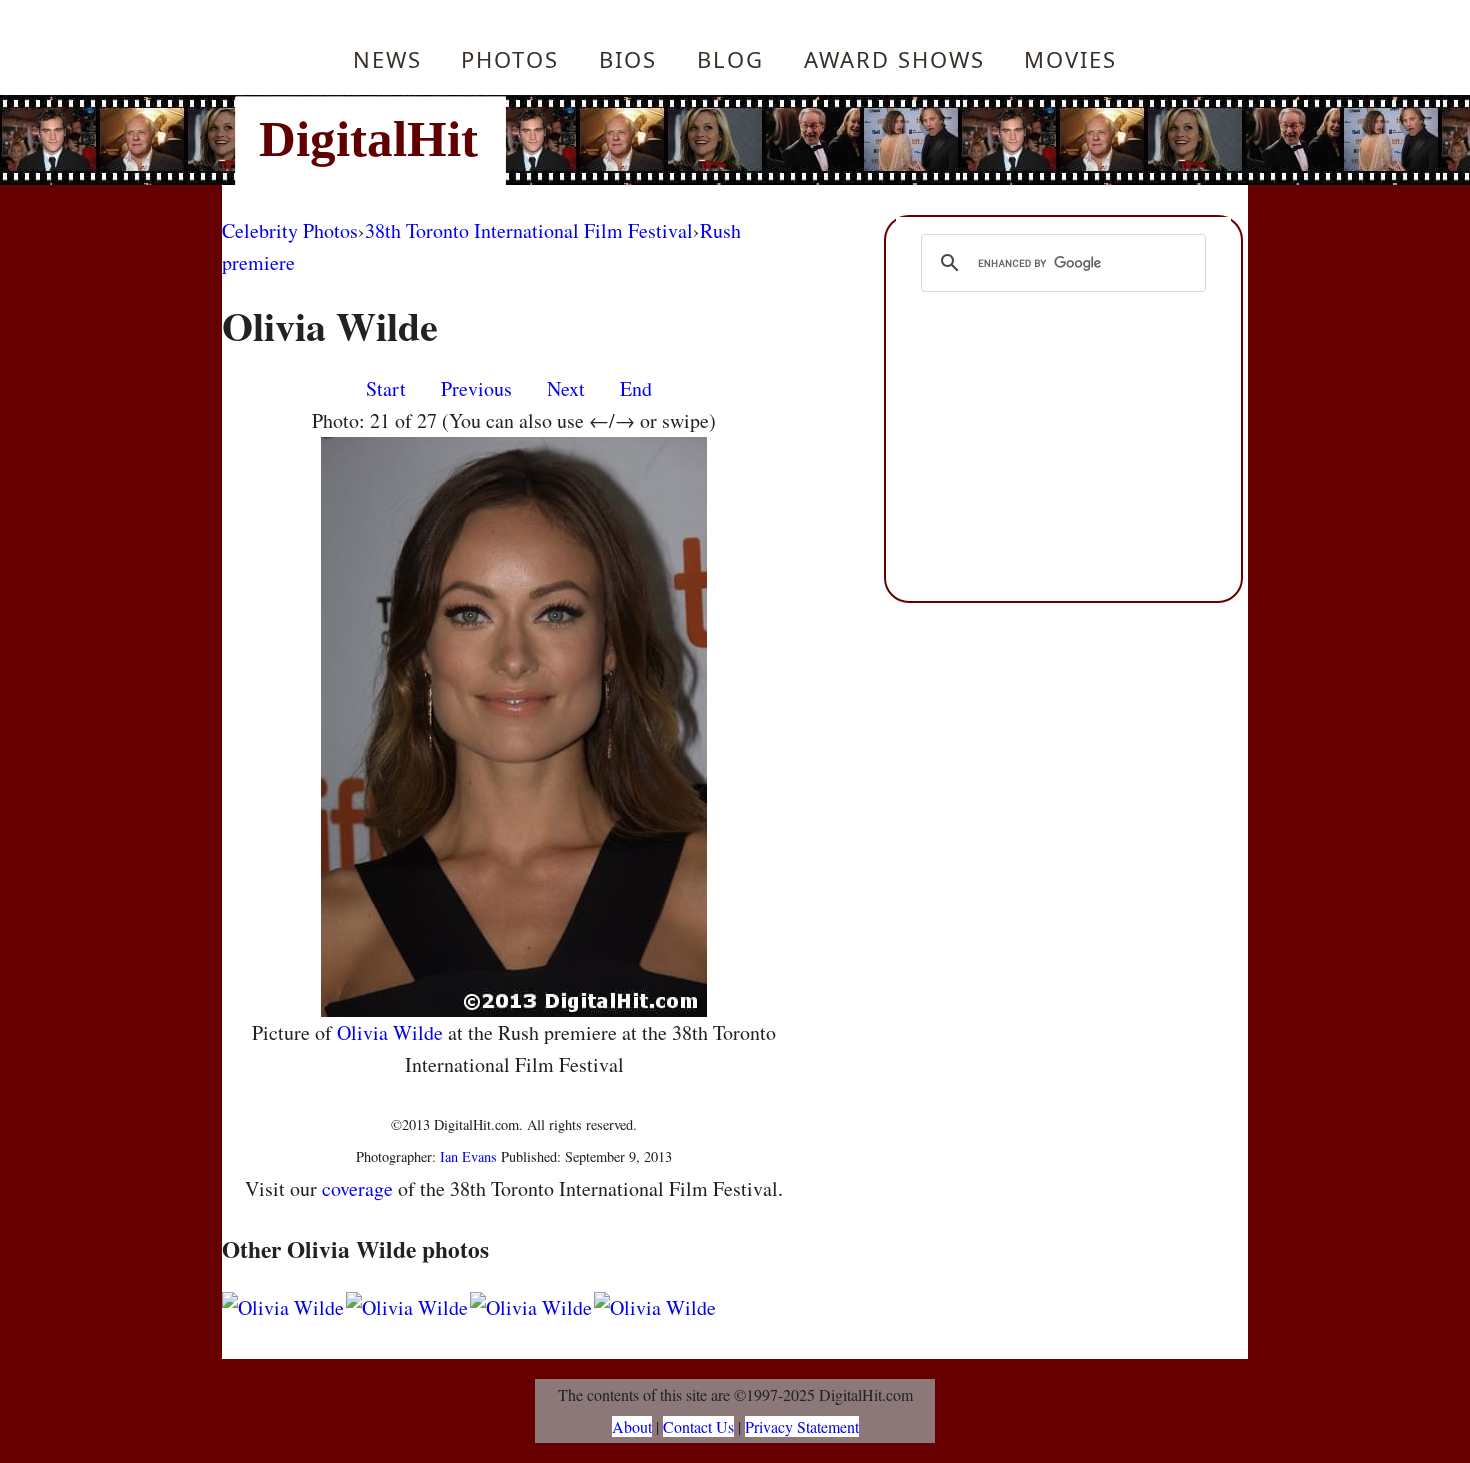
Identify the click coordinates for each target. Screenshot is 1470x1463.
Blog (730, 59)
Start (386, 388)
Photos (510, 59)
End (636, 388)
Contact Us (698, 1426)
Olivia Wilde (390, 1032)
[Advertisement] (870, 140)
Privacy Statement (802, 1426)
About (632, 1426)
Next (566, 388)
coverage (357, 1188)
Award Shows (894, 59)
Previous (476, 388)
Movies (1070, 59)
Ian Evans (468, 1156)
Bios (628, 59)
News (387, 59)
